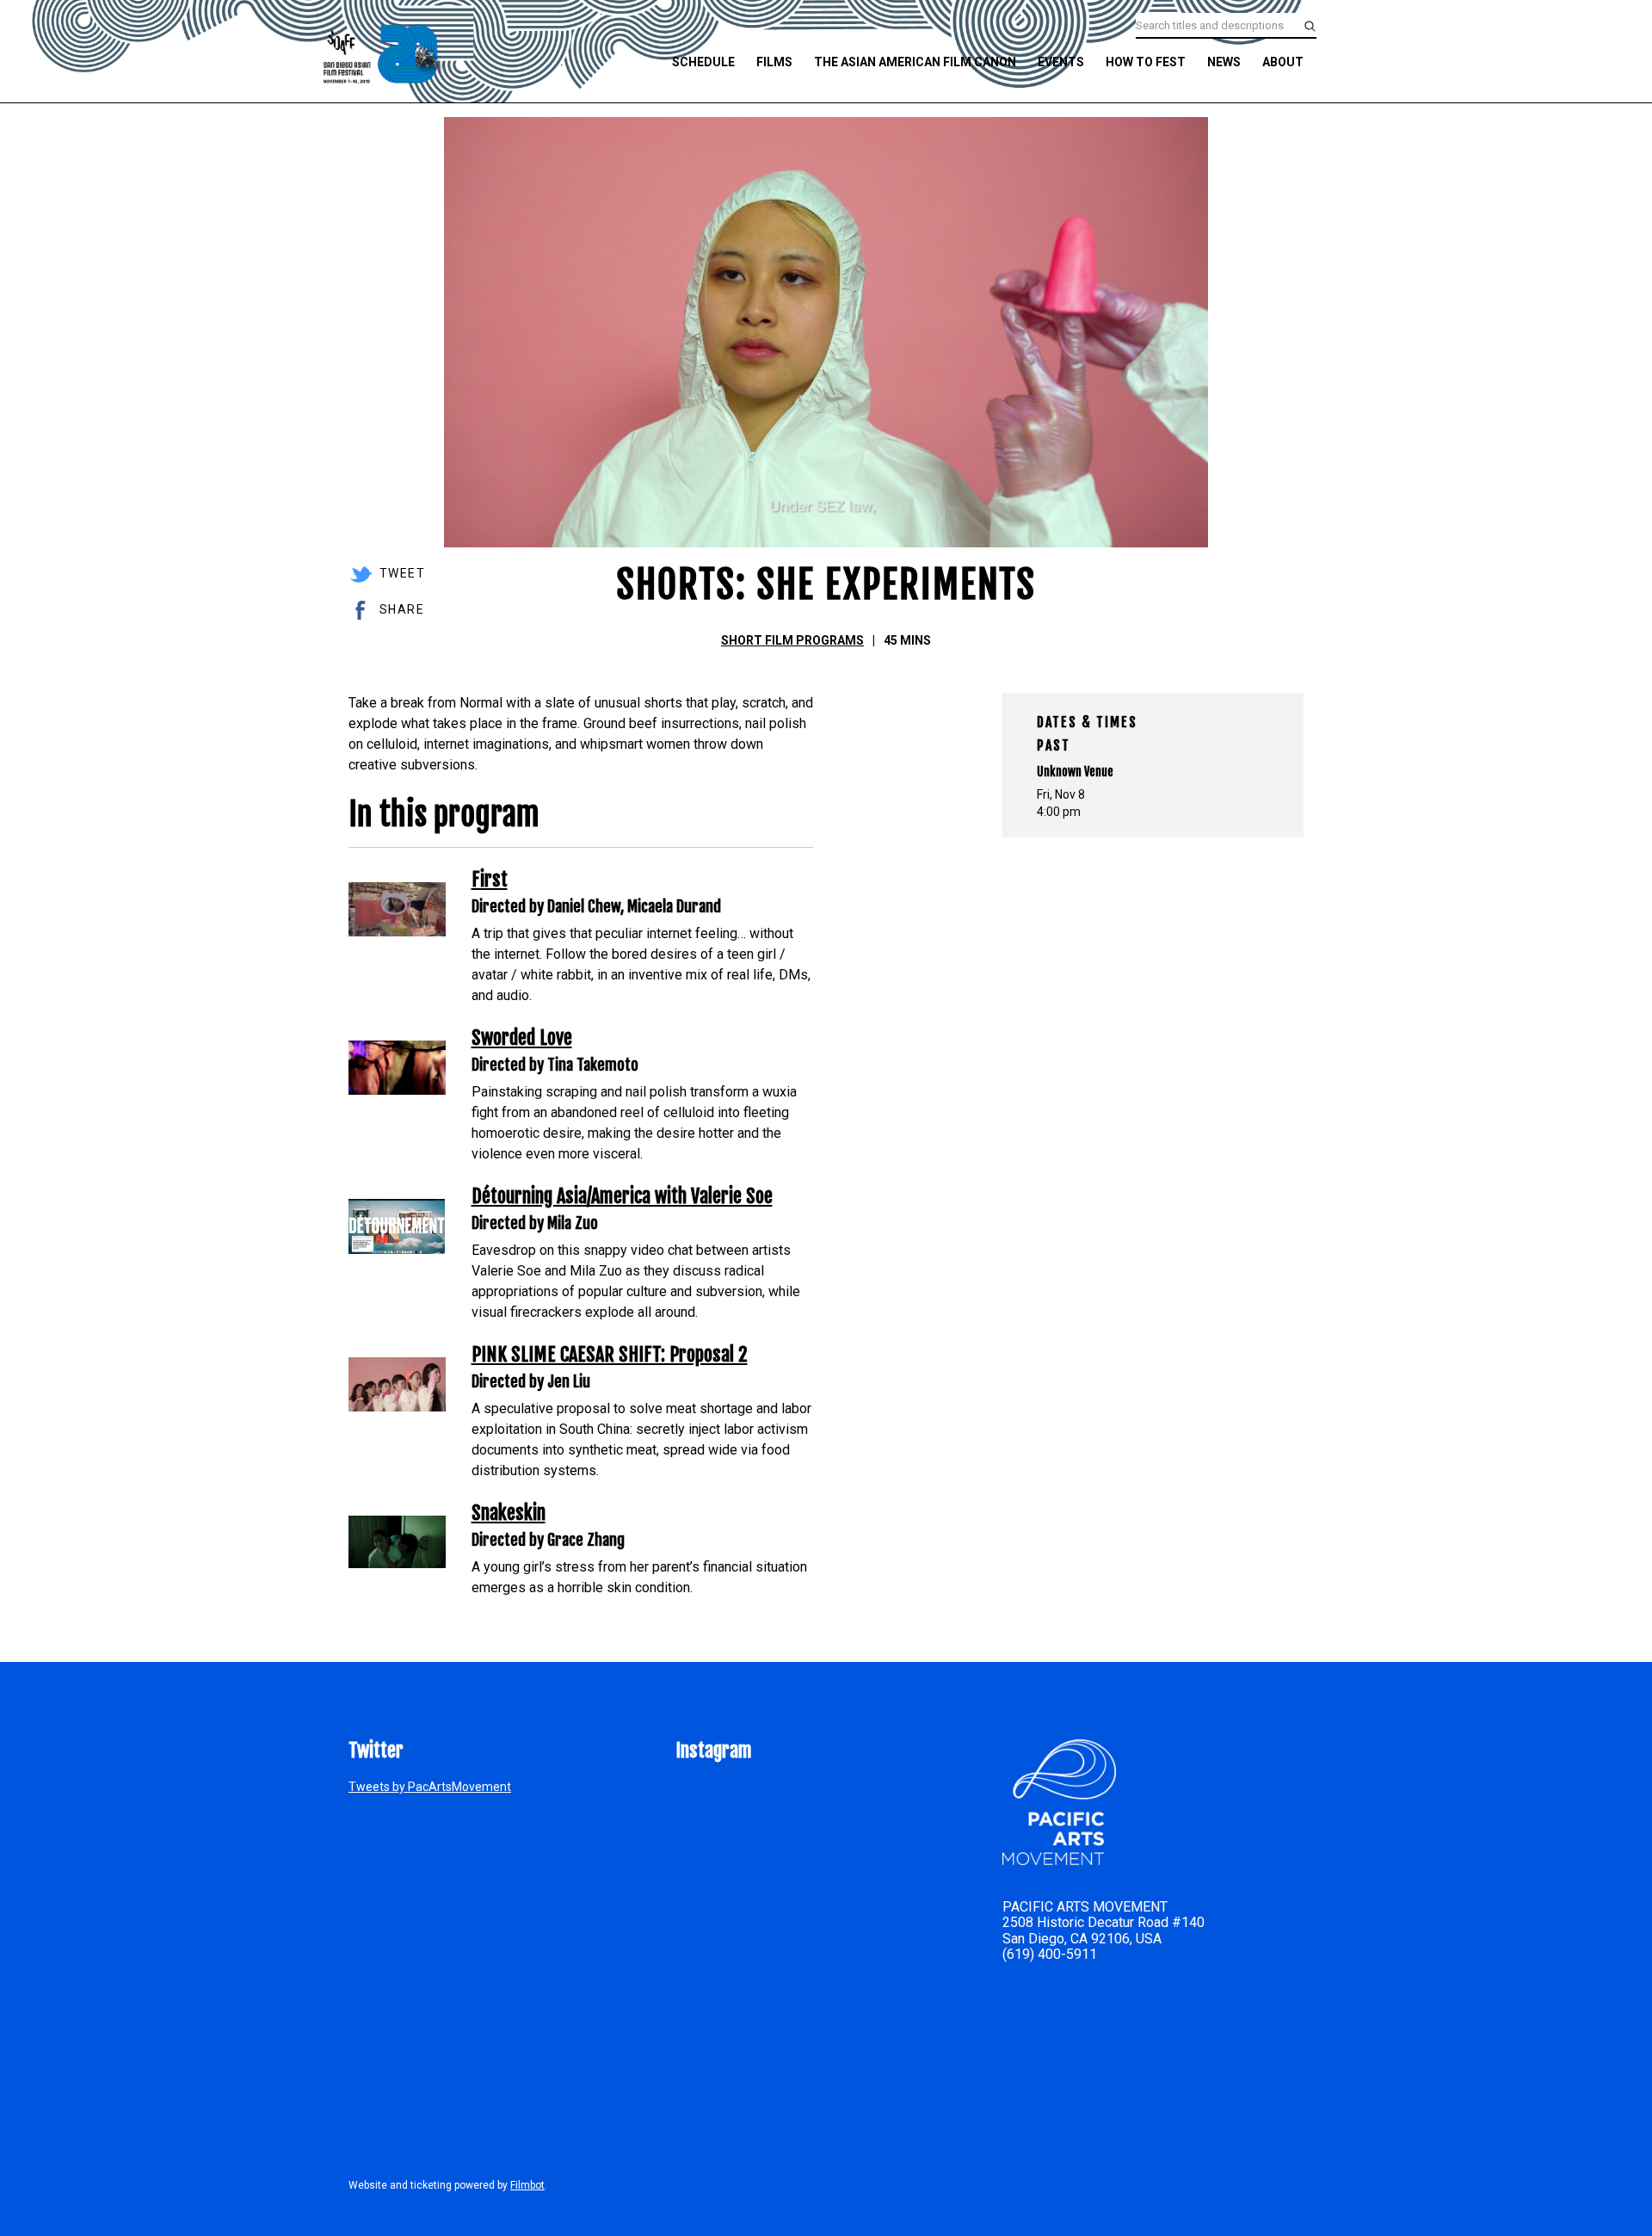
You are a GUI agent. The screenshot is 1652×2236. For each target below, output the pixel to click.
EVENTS (1061, 62)
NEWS (1224, 62)
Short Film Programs (792, 640)
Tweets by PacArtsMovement (430, 1787)
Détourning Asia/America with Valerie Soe (622, 1196)
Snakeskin (509, 1513)
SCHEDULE (703, 62)
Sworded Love (522, 1038)
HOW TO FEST (1146, 62)
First (490, 879)
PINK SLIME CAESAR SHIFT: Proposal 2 (610, 1354)
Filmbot (527, 2185)
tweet (402, 573)
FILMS (774, 62)
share (402, 609)
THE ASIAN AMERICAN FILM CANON (915, 62)
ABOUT (1283, 62)
